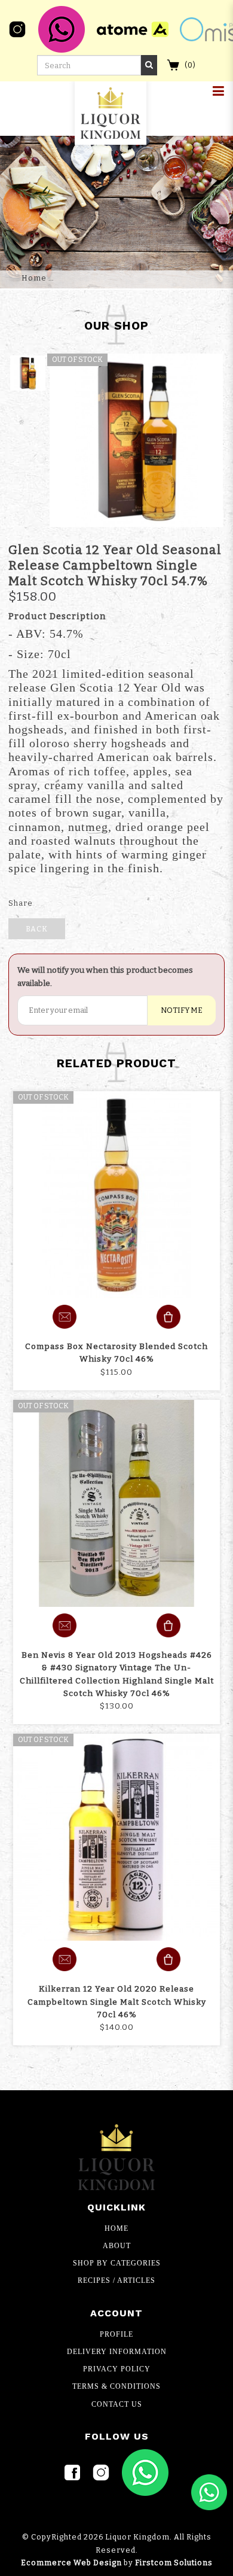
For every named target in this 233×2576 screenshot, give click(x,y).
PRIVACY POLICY (117, 2369)
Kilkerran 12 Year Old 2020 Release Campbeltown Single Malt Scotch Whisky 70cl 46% (117, 2001)
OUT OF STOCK (43, 1097)
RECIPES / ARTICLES (116, 2280)
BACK (37, 929)
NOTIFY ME (182, 1010)
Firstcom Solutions (174, 2563)
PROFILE (116, 2334)
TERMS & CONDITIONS (116, 2386)
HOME (116, 2228)
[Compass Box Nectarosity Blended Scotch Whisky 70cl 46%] (116, 1195)
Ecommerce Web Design (71, 2563)
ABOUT (117, 2246)
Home (34, 278)
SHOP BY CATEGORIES (117, 2263)
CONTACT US (117, 2404)
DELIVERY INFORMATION (117, 2352)
